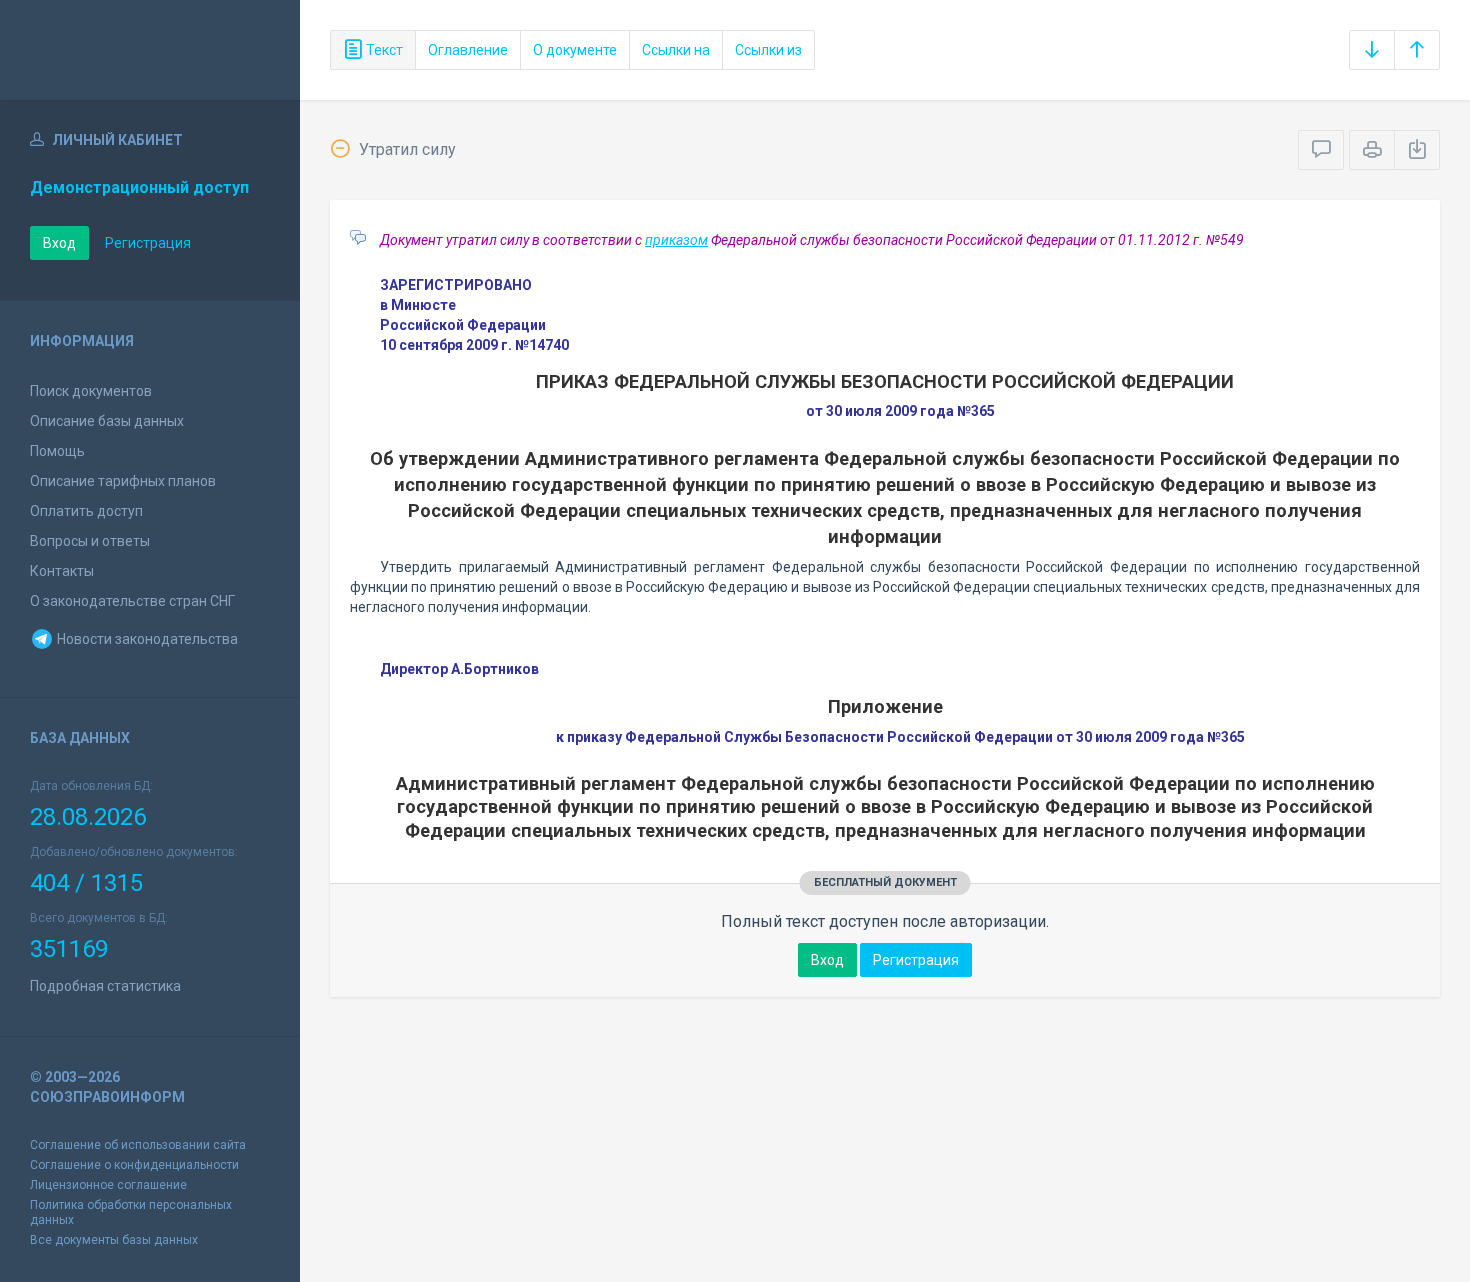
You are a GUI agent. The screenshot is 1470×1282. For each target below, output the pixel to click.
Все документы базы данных (114, 1240)
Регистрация (148, 243)
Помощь (57, 451)
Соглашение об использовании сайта (138, 1145)
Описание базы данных (107, 421)
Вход (59, 243)
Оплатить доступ (86, 511)
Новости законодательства (146, 639)
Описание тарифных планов (123, 481)
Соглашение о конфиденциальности (134, 1165)
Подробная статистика (105, 986)
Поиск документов (91, 391)
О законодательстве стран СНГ (132, 601)
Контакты (62, 571)
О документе (575, 50)
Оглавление (468, 50)
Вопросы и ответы (90, 541)
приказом (676, 240)
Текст (383, 50)
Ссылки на (676, 50)
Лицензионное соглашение (108, 1185)
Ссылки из (768, 50)
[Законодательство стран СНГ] (150, 50)
